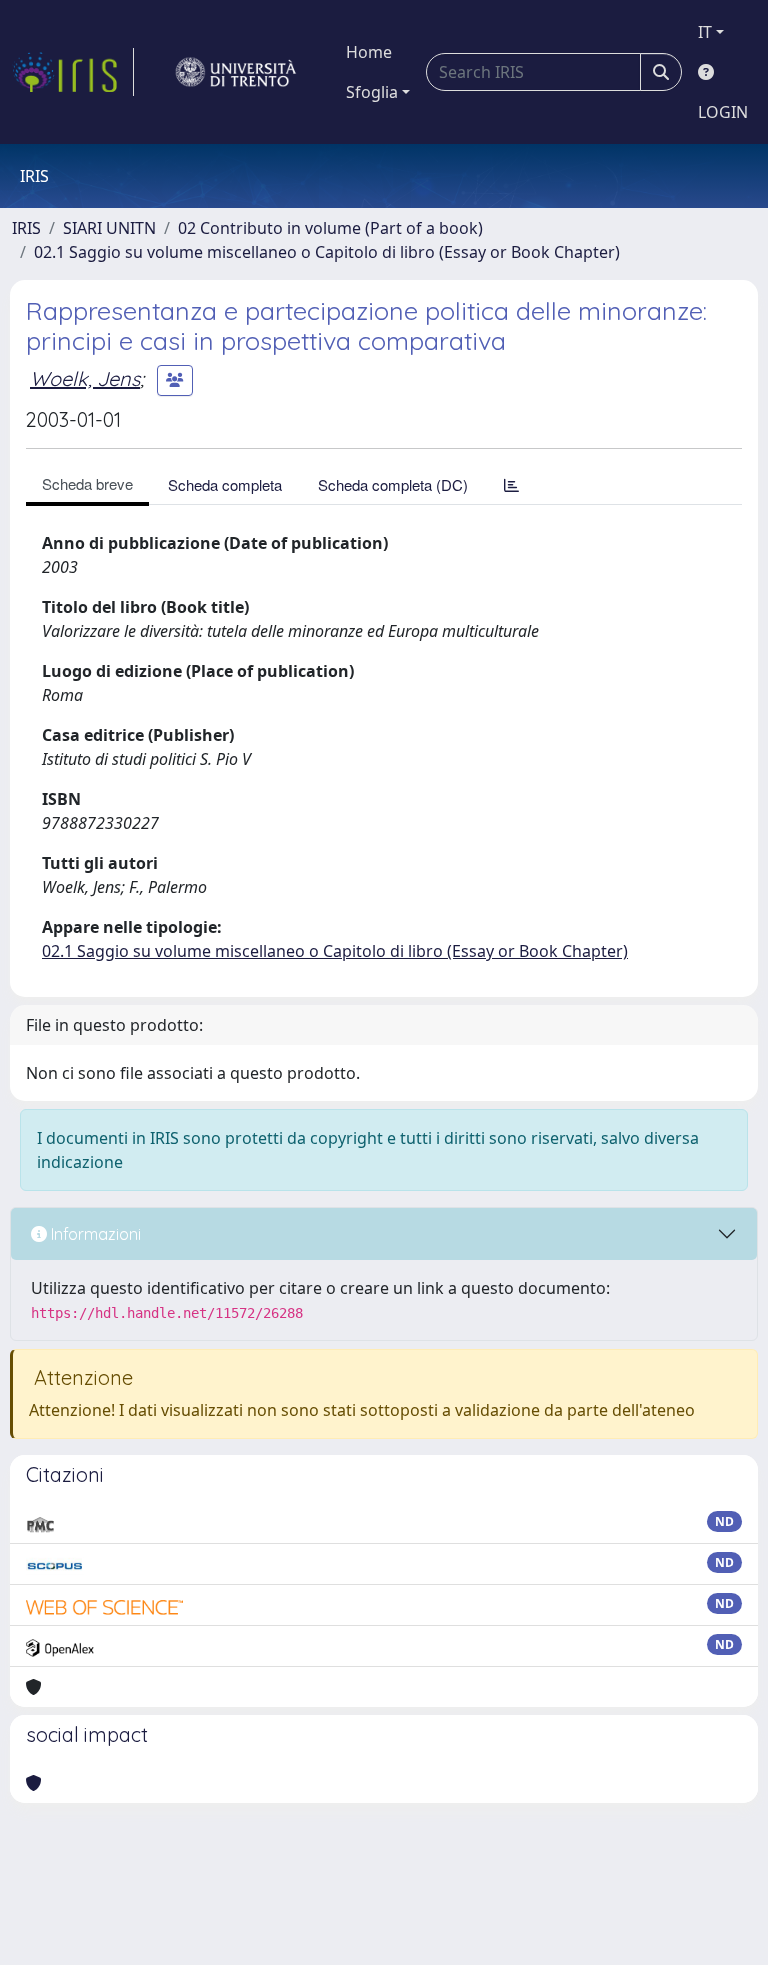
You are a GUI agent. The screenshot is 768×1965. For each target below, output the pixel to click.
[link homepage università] (236, 72)
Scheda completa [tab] (225, 484)
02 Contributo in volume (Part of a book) (330, 228)
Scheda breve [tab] (87, 483)
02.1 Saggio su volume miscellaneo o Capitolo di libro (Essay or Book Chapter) (327, 252)
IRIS (26, 228)
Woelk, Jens (85, 378)
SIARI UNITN (109, 228)
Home (369, 52)
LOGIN (723, 112)
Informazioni (94, 1234)
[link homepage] (73, 72)
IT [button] (705, 32)
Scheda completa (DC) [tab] (393, 484)
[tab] (511, 484)
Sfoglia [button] (372, 92)
